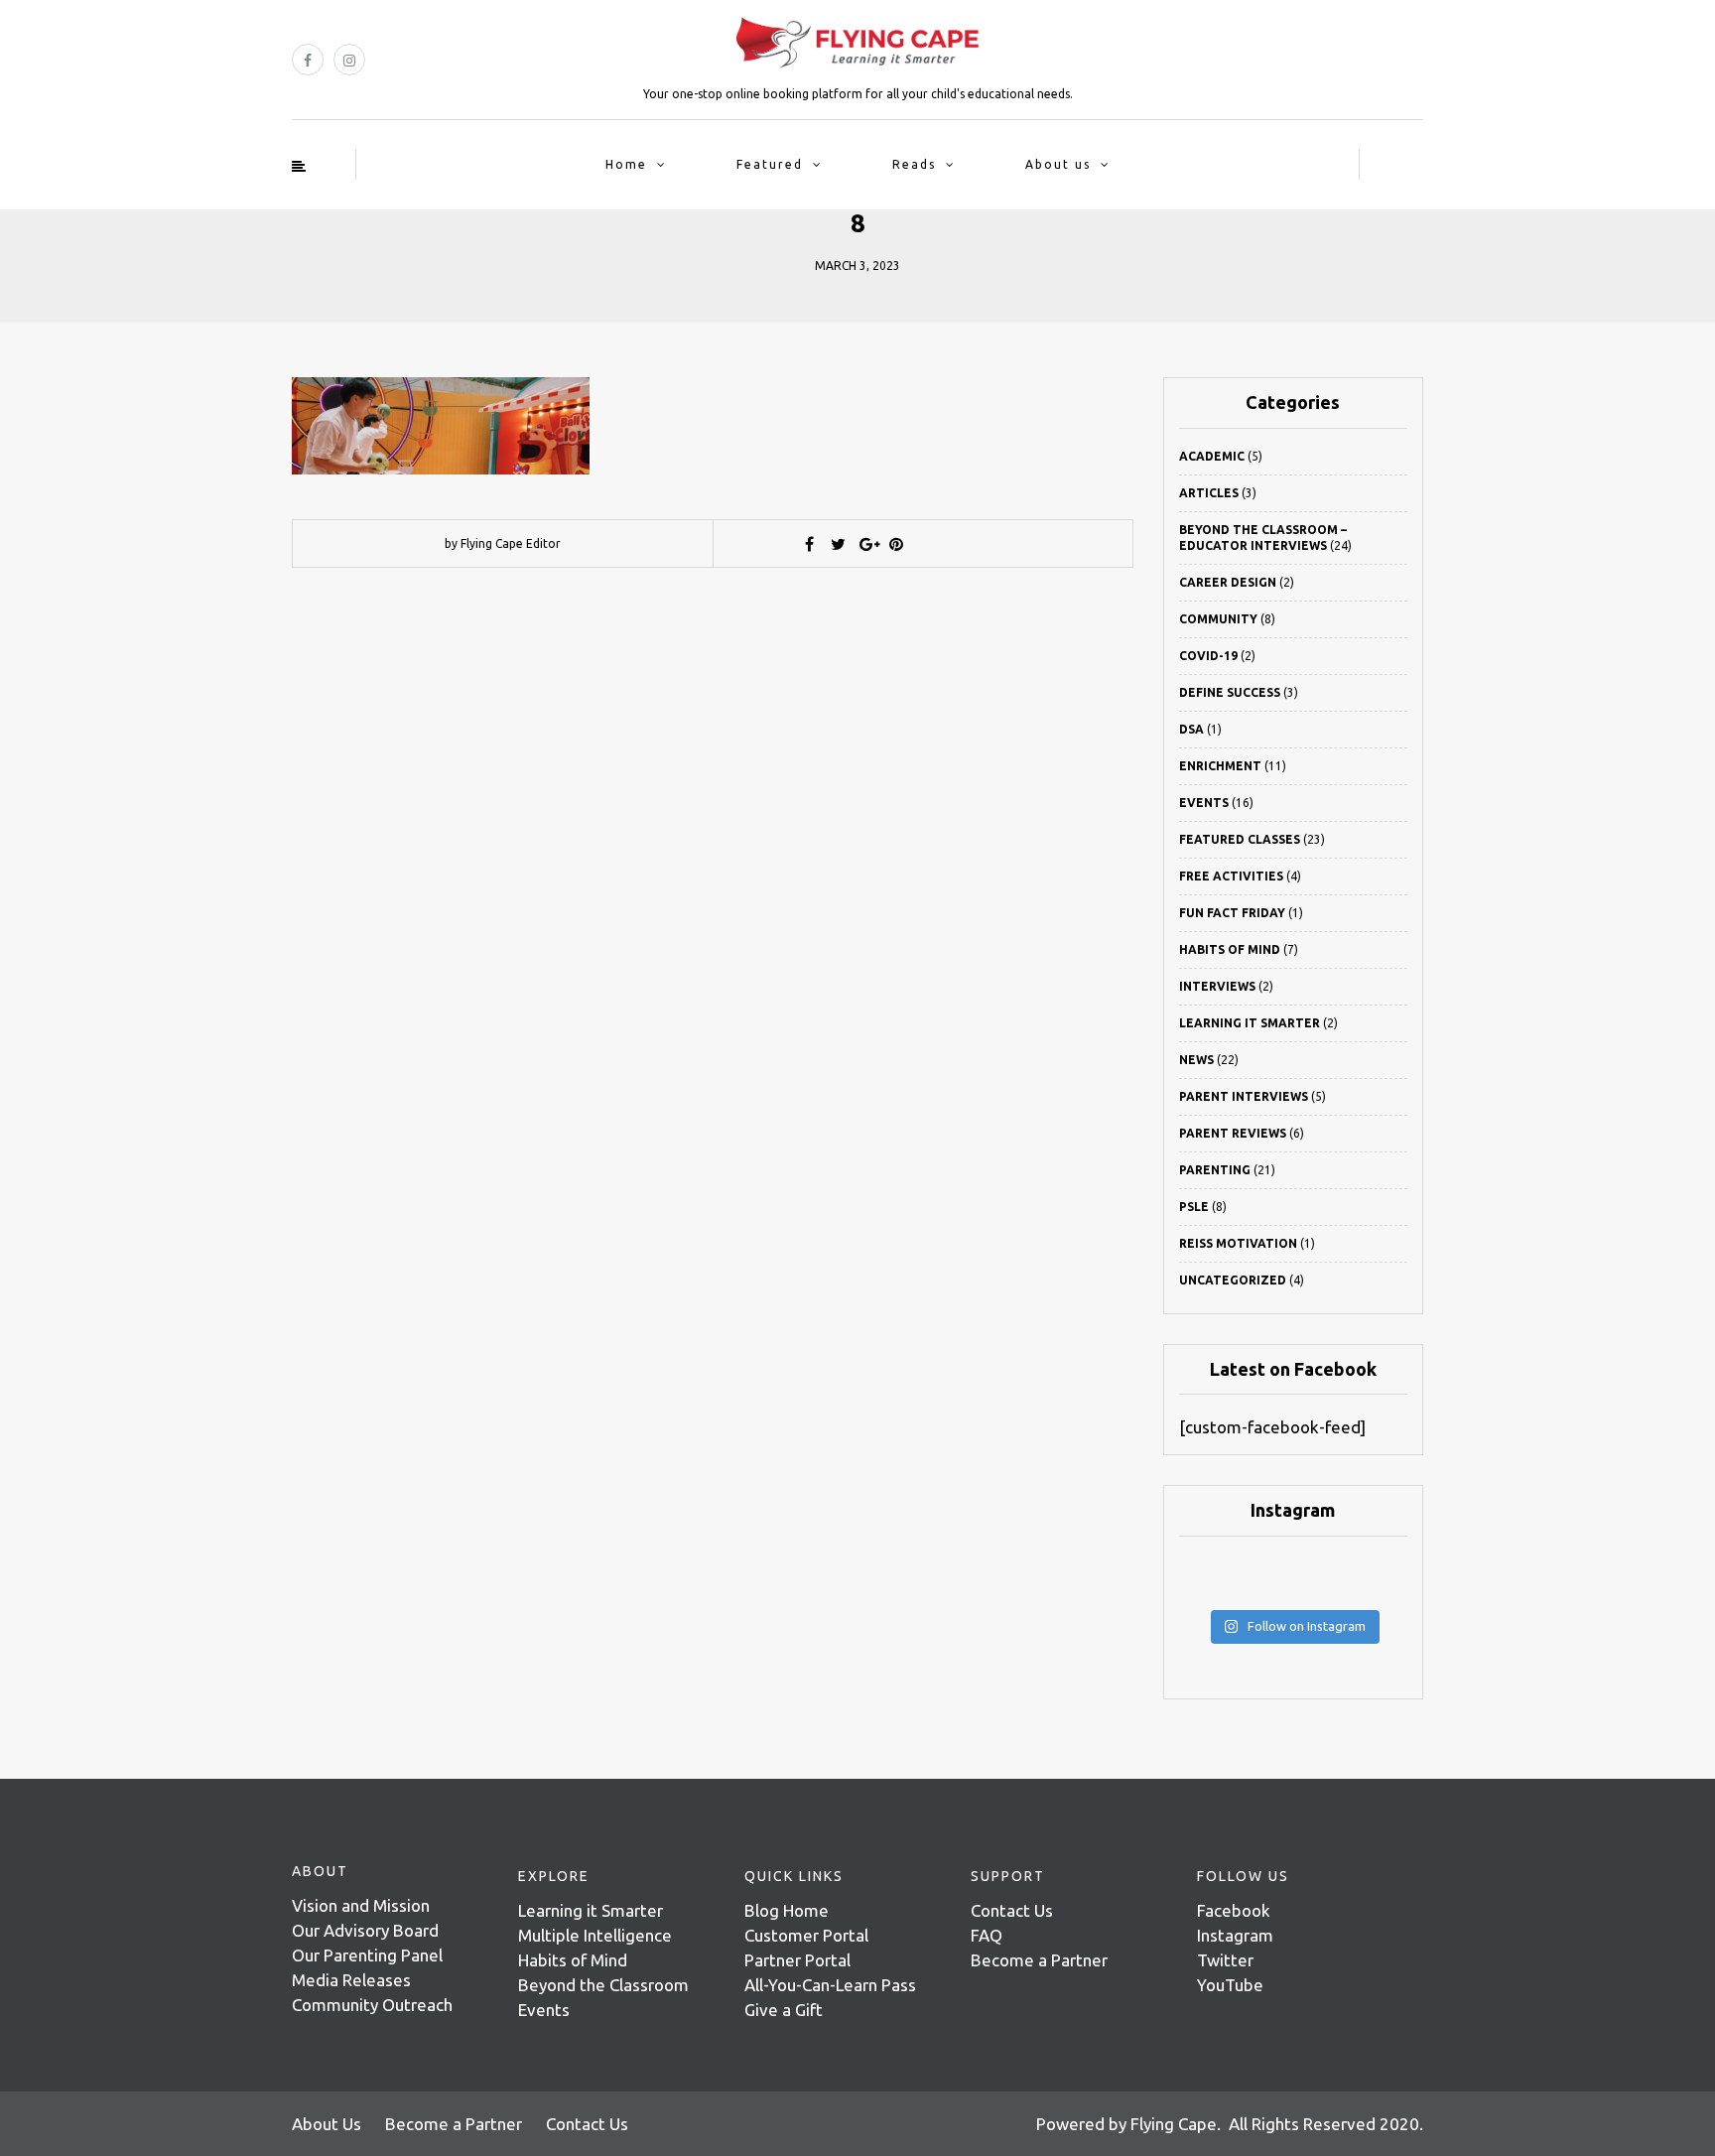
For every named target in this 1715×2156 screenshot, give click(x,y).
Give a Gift (784, 2010)
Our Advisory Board (365, 1930)
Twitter (1225, 1960)
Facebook (1234, 1910)
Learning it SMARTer (1250, 1023)
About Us (327, 2124)
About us (1058, 164)
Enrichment (1220, 766)
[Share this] (810, 544)
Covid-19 (1208, 656)
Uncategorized (1233, 1280)
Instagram (1235, 1935)
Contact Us (1012, 1910)
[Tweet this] (839, 544)
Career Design (1228, 582)
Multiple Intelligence (595, 1935)
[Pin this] (896, 544)
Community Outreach (372, 2005)
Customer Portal (806, 1935)
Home (626, 164)
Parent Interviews (1244, 1096)
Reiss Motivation (1238, 1243)
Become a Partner (1039, 1960)
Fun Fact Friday (1232, 913)
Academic (1212, 456)
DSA (1191, 729)
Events (1204, 803)
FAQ (987, 1935)
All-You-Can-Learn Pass (830, 1985)
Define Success (1230, 692)
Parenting (1215, 1170)
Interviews (1217, 986)
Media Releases (351, 1980)
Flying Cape (1174, 2124)
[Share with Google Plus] (867, 544)
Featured (770, 164)
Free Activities (1231, 876)
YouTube (1230, 1985)
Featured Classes (1240, 839)
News (1196, 1060)
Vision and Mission (361, 1905)
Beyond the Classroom (603, 1985)
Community (1218, 619)
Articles (1209, 493)
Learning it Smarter (591, 1910)
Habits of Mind (1230, 949)
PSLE (1194, 1207)
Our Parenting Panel (367, 1955)
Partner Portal (797, 1960)
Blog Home (787, 1910)
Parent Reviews (1233, 1133)
